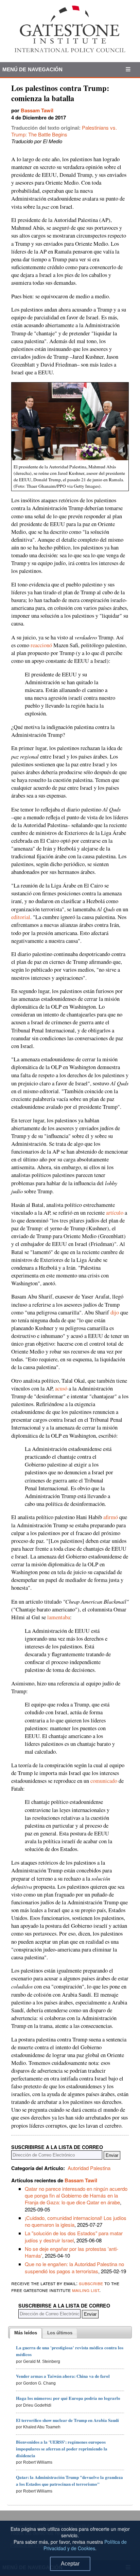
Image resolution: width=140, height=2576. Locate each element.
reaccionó (41, 645)
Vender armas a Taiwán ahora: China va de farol (63, 2376)
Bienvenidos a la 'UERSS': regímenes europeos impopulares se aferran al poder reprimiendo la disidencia (62, 2449)
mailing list (86, 2290)
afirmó (111, 1517)
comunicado (104, 1781)
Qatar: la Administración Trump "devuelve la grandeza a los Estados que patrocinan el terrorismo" (69, 2480)
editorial (21, 917)
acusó (61, 1388)
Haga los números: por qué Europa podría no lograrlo (68, 2398)
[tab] (26, 2333)
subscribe (91, 2283)
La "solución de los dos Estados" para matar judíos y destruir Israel (74, 2236)
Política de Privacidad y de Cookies (85, 2545)
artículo (115, 1213)
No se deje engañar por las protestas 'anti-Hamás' (72, 2252)
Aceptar (70, 2564)
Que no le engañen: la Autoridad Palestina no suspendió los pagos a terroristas (74, 2267)
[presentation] (26, 2333)
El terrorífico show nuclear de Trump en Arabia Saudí (67, 2420)
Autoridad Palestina (89, 2168)
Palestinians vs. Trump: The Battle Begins (64, 131)
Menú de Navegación (33, 69)
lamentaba (59, 1617)
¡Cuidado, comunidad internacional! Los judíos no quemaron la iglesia (76, 2221)
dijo (115, 1312)
